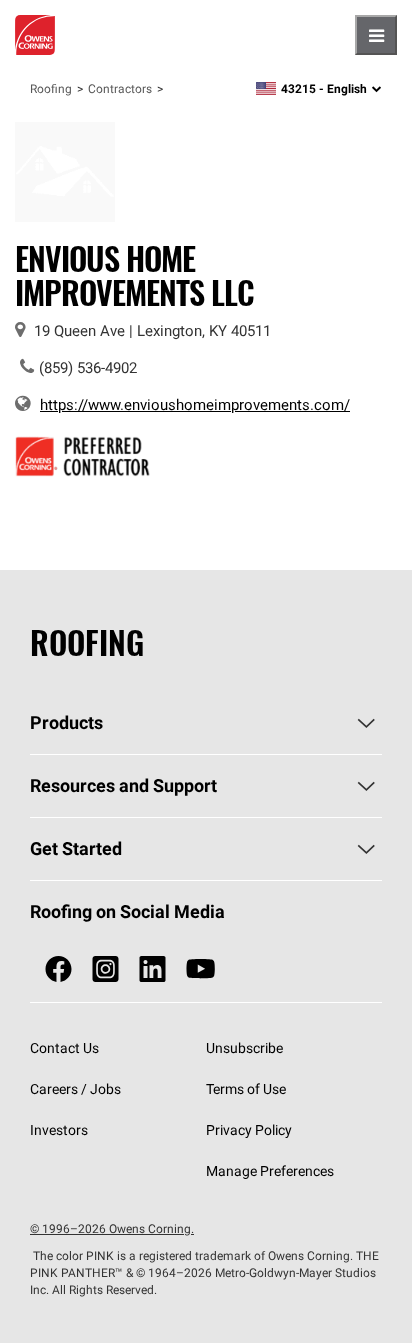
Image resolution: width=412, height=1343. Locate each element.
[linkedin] (152, 969)
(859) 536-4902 (88, 367)
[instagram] (105, 969)
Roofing (51, 88)
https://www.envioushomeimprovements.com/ (195, 404)
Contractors (120, 88)
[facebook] (58, 969)
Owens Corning (35, 35)
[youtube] (200, 969)
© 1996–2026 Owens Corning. (112, 1228)
